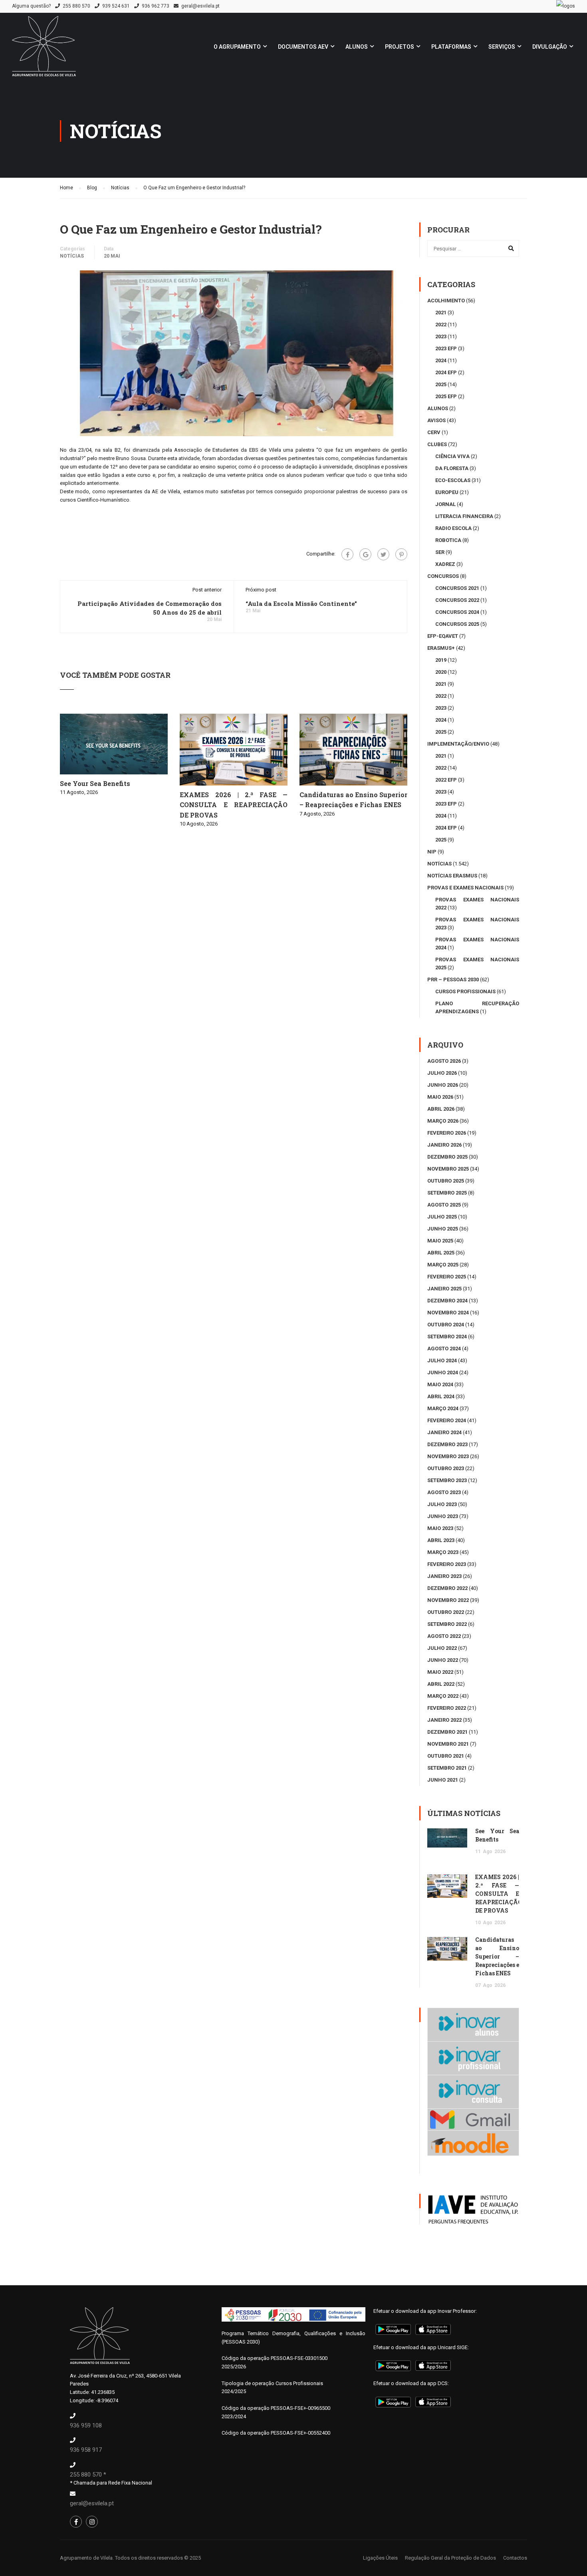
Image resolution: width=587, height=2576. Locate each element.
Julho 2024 (442, 1360)
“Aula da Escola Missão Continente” (301, 603)
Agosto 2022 (444, 1636)
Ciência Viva (452, 456)
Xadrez (445, 564)
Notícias (72, 256)
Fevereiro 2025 (447, 1277)
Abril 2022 (441, 1684)
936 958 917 (86, 2450)
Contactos (515, 2558)
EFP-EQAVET (443, 636)
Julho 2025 (442, 1217)
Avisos (436, 420)
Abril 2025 (441, 1253)
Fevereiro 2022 (447, 1708)
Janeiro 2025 (444, 1289)
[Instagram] (92, 2522)
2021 (441, 313)
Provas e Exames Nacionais (465, 888)
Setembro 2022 (447, 1624)
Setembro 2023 (447, 1480)
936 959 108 (86, 2425)
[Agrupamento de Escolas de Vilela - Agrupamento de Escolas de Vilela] (44, 50)
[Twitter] (383, 554)
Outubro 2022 (446, 1612)
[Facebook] (347, 554)
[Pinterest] (401, 554)
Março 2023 (443, 1552)
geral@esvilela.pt (200, 6)
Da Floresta (452, 468)
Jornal (445, 504)
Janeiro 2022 (444, 1720)
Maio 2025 (440, 1241)
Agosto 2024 (444, 1349)
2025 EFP (446, 396)
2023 (441, 336)
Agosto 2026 (444, 1061)
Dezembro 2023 (447, 1444)
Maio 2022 (440, 1672)
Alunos (357, 47)
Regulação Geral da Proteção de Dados (450, 2558)
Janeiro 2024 (444, 1432)
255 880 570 (76, 6)
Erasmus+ (441, 648)
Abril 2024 (441, 1396)
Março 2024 (443, 1408)
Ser (440, 552)
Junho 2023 (443, 1516)
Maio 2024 (440, 1384)
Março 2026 (443, 1121)
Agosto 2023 (444, 1492)
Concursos (443, 576)
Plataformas (451, 47)
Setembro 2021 (447, 1768)
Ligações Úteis (380, 2558)
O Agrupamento (237, 47)
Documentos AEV (303, 47)
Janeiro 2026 (444, 1145)
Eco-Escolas (453, 480)
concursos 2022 (457, 600)
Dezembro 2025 (447, 1157)
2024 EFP (446, 372)
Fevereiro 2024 (447, 1420)
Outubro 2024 (446, 1325)
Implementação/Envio (458, 744)
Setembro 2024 (447, 1337)
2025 (441, 384)
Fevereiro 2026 (447, 1133)
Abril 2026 (441, 1109)
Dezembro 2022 (447, 1588)
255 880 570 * (88, 2475)
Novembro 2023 (448, 1456)
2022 (441, 324)
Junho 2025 (443, 1229)
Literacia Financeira (464, 516)
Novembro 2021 (448, 1744)
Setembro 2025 (447, 1193)
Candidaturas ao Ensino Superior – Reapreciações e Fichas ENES (497, 1956)
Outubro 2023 (446, 1468)
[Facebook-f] (76, 2522)
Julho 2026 (442, 1073)
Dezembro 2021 (447, 1732)
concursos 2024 (457, 612)
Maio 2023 (440, 1528)
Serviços (502, 47)
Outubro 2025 (446, 1181)
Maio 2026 (440, 1097)
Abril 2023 (441, 1540)
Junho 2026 (443, 1085)
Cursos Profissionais (465, 991)
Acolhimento (446, 301)
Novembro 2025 (448, 1169)
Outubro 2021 (446, 1756)
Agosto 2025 (444, 1205)
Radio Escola (453, 528)
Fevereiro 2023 (447, 1564)
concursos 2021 (457, 588)
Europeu (447, 492)
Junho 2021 (443, 1780)
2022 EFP (446, 780)
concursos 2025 (457, 624)
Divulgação (550, 47)
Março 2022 (443, 1696)
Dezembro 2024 (447, 1301)
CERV (434, 432)
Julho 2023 (442, 1504)
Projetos (400, 47)
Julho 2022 (442, 1648)
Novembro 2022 (448, 1600)
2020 (441, 672)
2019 (441, 660)
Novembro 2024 (448, 1313)
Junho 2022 (443, 1660)
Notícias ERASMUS (452, 876)
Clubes (437, 444)
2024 (441, 360)
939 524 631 (116, 6)
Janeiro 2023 (444, 1576)
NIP (432, 852)
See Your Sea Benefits (95, 783)
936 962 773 (156, 6)
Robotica (448, 540)
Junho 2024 (443, 1372)
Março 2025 (443, 1265)
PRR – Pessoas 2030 (453, 979)
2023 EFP (446, 348)
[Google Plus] (365, 554)
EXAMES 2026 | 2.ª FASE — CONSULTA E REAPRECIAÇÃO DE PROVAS (234, 805)
